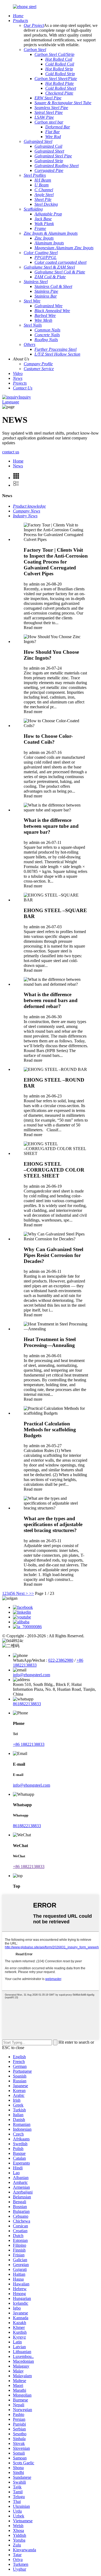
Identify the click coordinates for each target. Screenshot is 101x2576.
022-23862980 (61, 1660)
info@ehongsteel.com (32, 1675)
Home (18, 461)
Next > (22, 1593)
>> (32, 1593)
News (18, 466)
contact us (11, 452)
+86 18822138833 (29, 1744)
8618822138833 (27, 1704)
